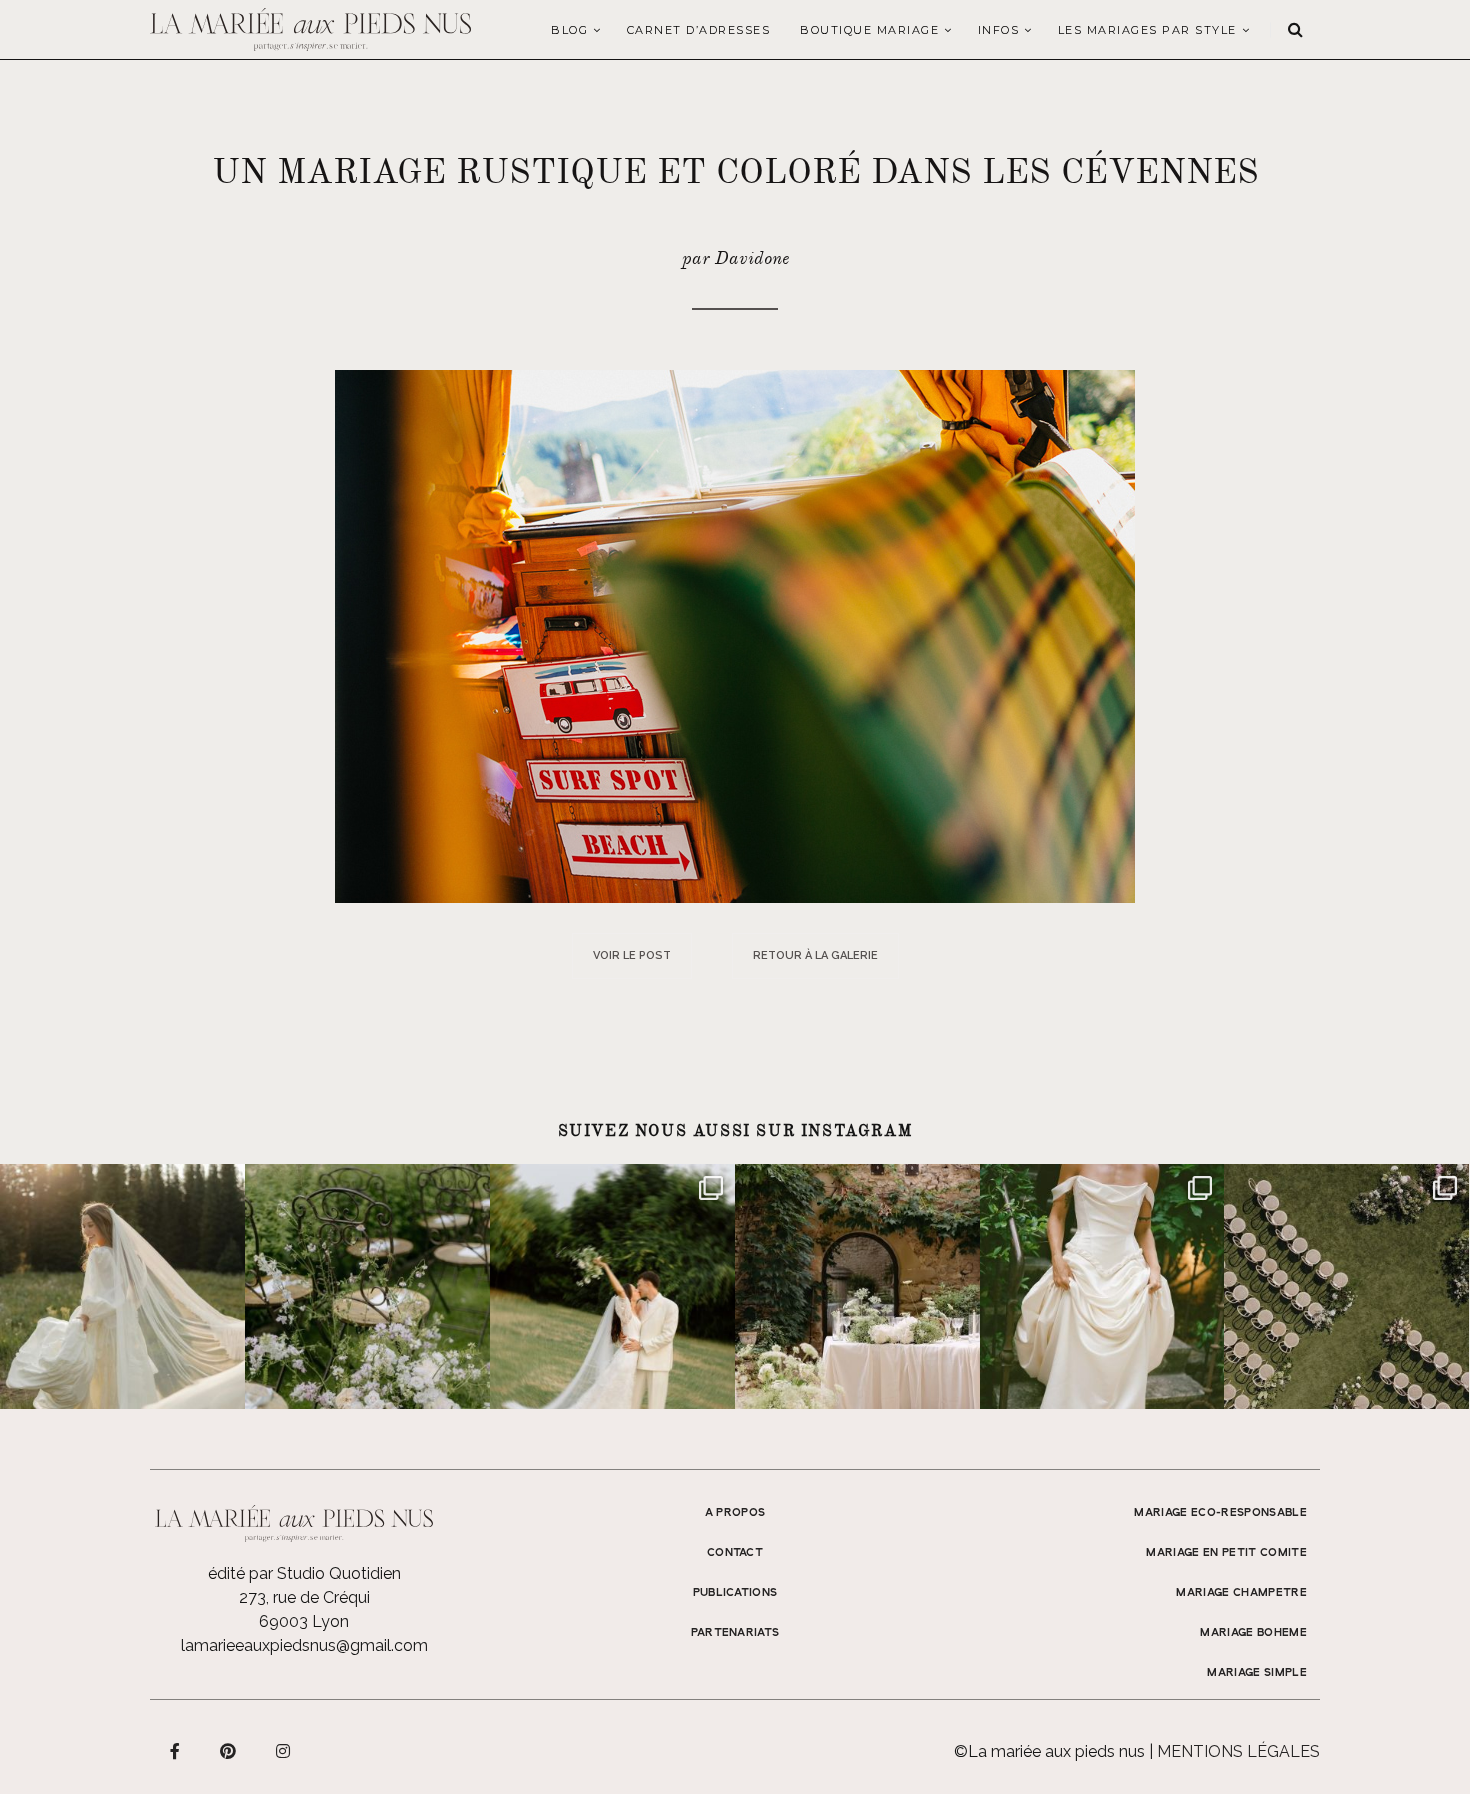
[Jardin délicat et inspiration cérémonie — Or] (1346, 1286)
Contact (735, 1553)
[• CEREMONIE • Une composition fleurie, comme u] (367, 1286)
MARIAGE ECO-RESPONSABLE (1220, 1513)
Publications (735, 1593)
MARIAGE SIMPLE (1257, 1673)
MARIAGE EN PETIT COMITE (1226, 1553)
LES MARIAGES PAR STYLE (1147, 30)
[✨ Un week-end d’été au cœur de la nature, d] (612, 1286)
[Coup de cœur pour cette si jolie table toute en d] (857, 1286)
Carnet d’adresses (699, 30)
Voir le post (632, 955)
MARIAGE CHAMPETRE (1241, 1593)
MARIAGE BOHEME (1253, 1633)
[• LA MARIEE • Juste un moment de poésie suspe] (122, 1286)
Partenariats (735, 1633)
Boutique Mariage (869, 30)
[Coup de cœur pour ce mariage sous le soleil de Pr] (1102, 1286)
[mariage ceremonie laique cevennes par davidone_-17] (735, 635)
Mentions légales (1238, 1751)
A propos (735, 1513)
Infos (999, 30)
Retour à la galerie (815, 955)
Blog (569, 30)
